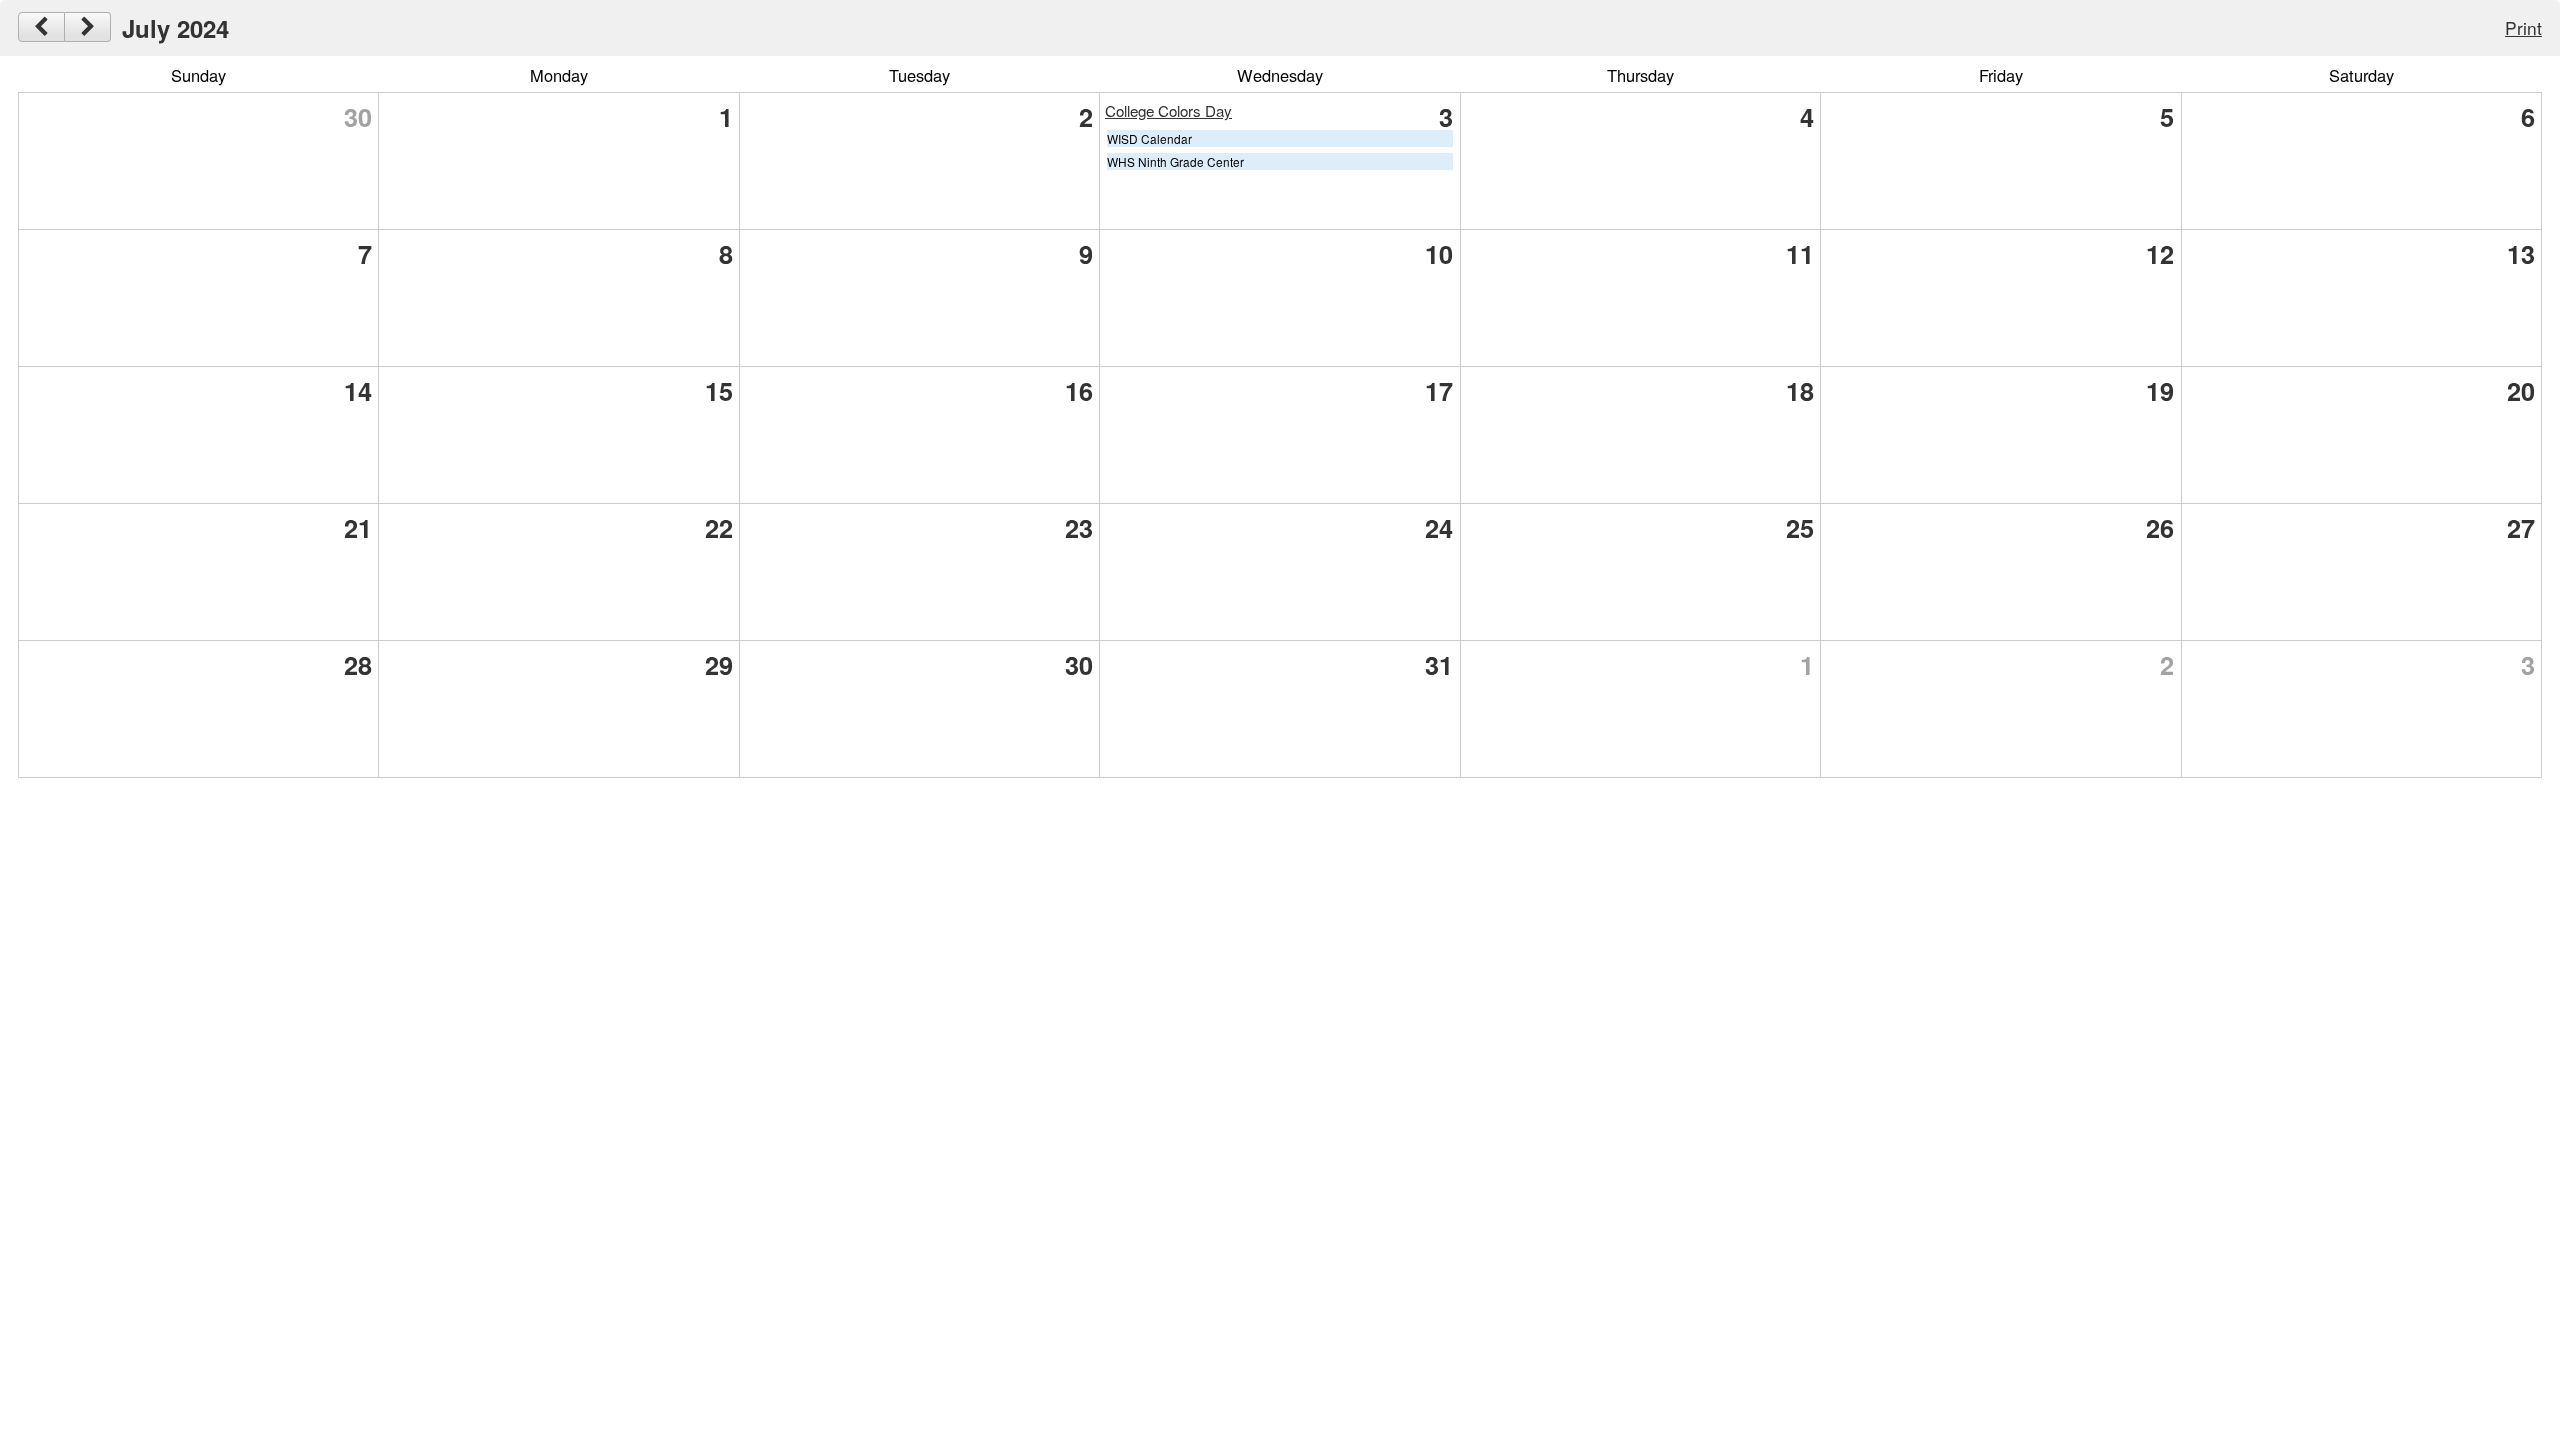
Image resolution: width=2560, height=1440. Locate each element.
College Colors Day (1168, 110)
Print (2523, 27)
